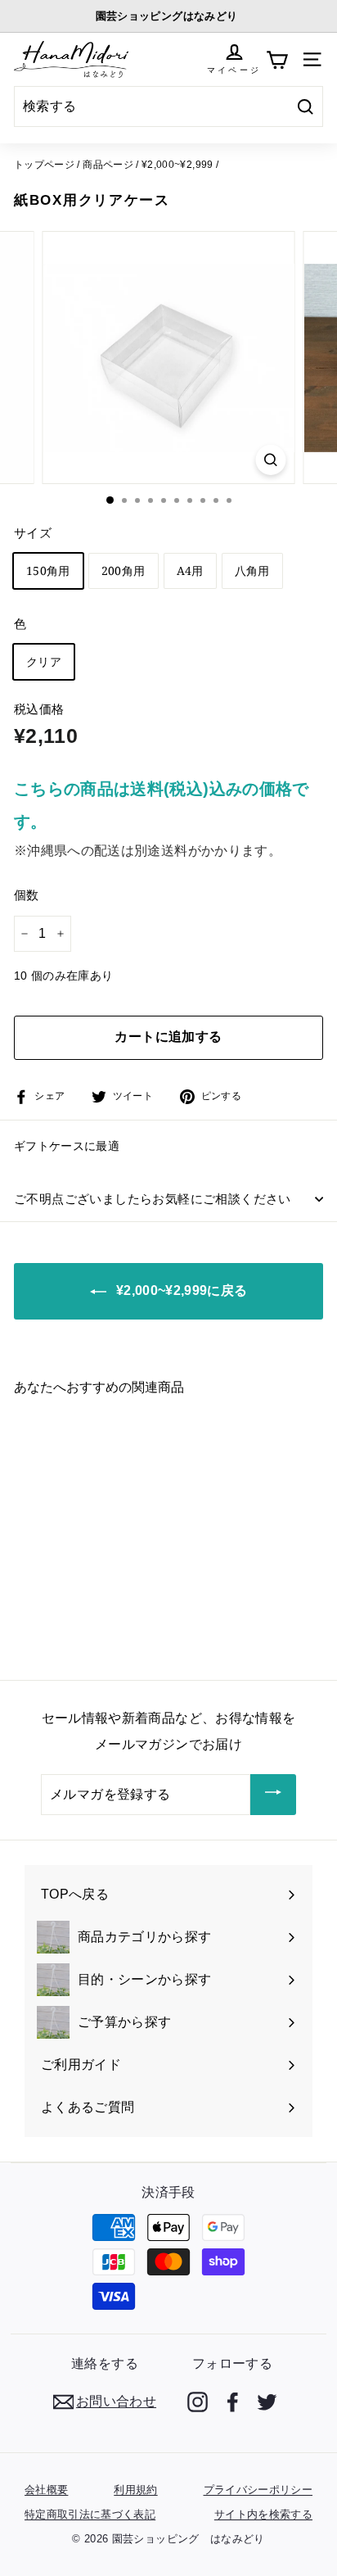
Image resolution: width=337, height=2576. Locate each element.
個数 (27, 895)
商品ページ (108, 165)
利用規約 (135, 2490)
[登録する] (273, 1795)
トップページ (44, 165)
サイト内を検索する (263, 2514)
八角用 (252, 570)
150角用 (48, 570)
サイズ (33, 533)
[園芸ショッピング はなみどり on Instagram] (198, 2402)
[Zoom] (271, 460)
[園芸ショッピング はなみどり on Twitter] (267, 2402)
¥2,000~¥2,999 (177, 165)
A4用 (190, 570)
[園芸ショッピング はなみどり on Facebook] (233, 2402)
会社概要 (46, 2490)
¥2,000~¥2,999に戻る (180, 1290)
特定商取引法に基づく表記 (90, 2514)
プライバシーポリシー (258, 2490)
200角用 (124, 570)
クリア (44, 661)
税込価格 (39, 709)
